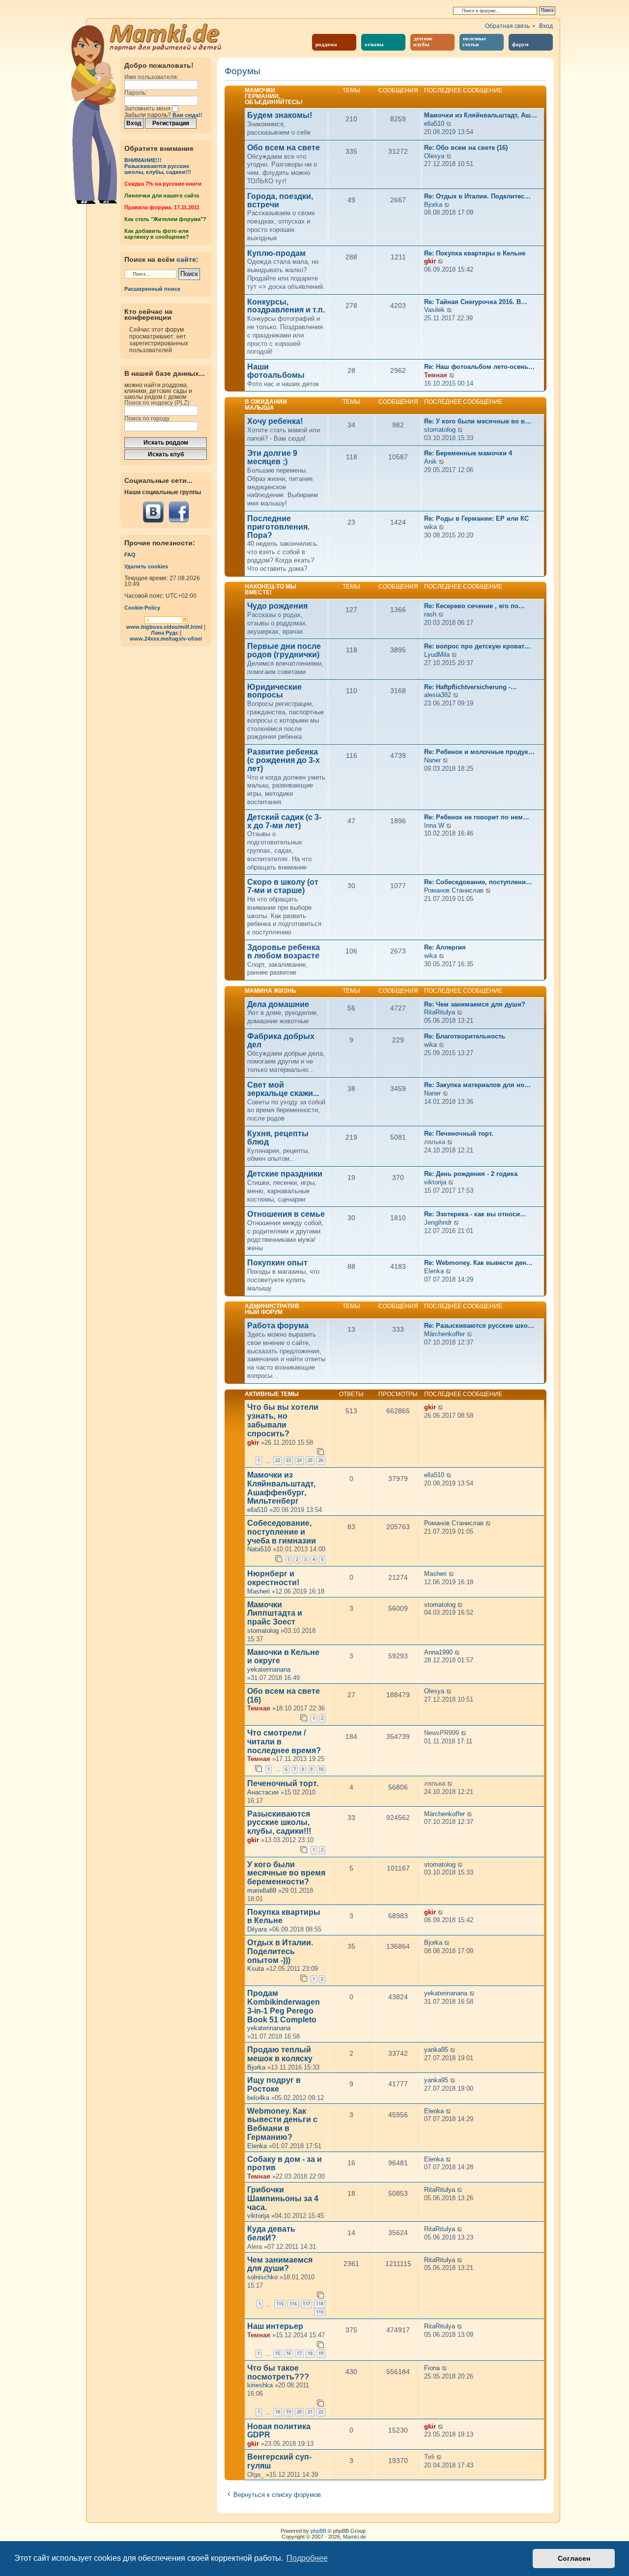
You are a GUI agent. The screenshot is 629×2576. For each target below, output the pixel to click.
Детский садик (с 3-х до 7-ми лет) (284, 822)
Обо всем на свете (284, 148)
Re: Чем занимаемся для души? (475, 1004)
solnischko (262, 2277)
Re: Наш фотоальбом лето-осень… (479, 367)
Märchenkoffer (444, 1334)
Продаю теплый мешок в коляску (280, 2054)
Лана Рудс (165, 633)
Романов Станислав (454, 890)
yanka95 (436, 2050)
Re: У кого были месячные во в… (478, 421)
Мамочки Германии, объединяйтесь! (274, 96)
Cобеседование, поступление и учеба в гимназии (282, 1532)
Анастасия (263, 1792)
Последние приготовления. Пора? (278, 527)
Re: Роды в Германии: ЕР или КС (476, 518)
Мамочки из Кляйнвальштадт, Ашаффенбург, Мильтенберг (281, 1488)
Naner (432, 760)
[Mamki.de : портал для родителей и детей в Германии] (166, 36)
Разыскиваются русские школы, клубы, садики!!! (279, 1823)
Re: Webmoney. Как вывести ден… (478, 1263)
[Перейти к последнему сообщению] (441, 1408)
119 (320, 2312)
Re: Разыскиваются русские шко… (479, 1326)
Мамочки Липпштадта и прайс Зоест (275, 1613)
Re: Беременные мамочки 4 (468, 453)
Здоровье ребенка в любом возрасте (284, 952)
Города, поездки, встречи (280, 201)
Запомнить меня (148, 109)
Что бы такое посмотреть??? (278, 2372)
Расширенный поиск (152, 289)
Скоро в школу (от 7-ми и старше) (283, 886)
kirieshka (260, 2385)
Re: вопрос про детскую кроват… (477, 646)
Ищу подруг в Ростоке (274, 2085)
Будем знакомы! (280, 115)
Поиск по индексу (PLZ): (157, 403)
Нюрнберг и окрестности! (273, 1578)
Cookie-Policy (142, 608)
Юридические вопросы (274, 691)
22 (278, 1460)
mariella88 (262, 1890)
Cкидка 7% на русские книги (163, 184)
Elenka (434, 1271)
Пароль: (136, 93)
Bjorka (433, 205)
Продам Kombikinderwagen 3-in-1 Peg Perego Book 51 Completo (284, 2006)
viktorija (435, 1182)
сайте (186, 259)
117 (306, 2304)
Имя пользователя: (151, 77)
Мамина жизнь (271, 991)
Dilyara (257, 1929)
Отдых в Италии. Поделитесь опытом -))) (280, 1951)
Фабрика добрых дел (281, 1041)
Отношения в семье (286, 1214)
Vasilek (434, 310)
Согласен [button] (574, 2558)
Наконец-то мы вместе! (271, 589)
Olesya (434, 156)
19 (321, 2353)
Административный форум (272, 1309)
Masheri (258, 1591)
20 (299, 2412)
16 (288, 2353)
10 (321, 1769)
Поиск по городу (147, 419)
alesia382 (438, 695)
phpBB (318, 2531)
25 (310, 1460)
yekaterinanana (269, 1669)
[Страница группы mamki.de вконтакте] (153, 512)
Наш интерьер (275, 2326)
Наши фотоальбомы (276, 371)
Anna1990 (438, 1652)
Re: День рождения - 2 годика (471, 1174)
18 (310, 2353)
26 (321, 1460)
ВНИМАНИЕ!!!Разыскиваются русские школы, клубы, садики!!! (158, 166)
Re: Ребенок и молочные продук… (479, 752)
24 (299, 1460)
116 (293, 2304)
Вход (546, 26)
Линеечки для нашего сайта (162, 196)
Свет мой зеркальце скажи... (283, 1089)
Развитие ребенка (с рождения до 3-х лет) (284, 760)
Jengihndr (438, 1222)
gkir (430, 261)
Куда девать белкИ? (271, 2233)
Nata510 (259, 1549)
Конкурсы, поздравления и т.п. (286, 306)
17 (299, 2353)
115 (280, 2304)
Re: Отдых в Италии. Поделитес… (477, 196)
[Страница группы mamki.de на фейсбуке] (179, 512)
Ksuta (256, 1969)
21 (310, 2412)
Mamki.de (355, 2537)
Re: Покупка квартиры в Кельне (475, 253)
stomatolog (440, 430)
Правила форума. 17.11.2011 (162, 207)
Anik (430, 462)
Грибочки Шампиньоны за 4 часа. (283, 2198)
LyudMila (437, 655)
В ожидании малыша (266, 405)
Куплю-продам (276, 253)
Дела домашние (278, 1005)
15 (278, 2353)
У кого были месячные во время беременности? (286, 1873)
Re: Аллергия (445, 947)
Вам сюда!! (187, 115)
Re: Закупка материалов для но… (477, 1085)
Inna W (434, 826)
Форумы (243, 71)
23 (288, 1460)
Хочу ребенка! (275, 421)
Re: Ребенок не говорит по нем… (477, 817)
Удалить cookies (146, 566)
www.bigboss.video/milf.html (164, 627)
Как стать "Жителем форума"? (165, 219)
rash (430, 614)
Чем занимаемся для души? (280, 2264)
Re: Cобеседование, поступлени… (478, 882)
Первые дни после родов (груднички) (284, 651)
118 (320, 2304)
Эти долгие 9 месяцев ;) (272, 458)
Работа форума (278, 1326)
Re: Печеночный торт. (459, 1134)
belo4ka (258, 2098)
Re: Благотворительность (465, 1036)
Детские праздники (285, 1174)
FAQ (130, 555)
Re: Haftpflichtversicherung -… (471, 687)
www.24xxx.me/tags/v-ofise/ (166, 639)
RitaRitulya (440, 1012)
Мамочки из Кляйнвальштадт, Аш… (481, 115)
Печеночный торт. (283, 1783)
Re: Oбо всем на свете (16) (466, 148)
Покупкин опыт (277, 1263)
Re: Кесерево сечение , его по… (474, 606)
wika (430, 527)
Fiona (432, 2368)
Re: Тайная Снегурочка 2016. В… (476, 302)
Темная (436, 375)
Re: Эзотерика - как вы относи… (475, 1214)
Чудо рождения (277, 606)
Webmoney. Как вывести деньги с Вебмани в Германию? (282, 2124)
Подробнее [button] (307, 2558)
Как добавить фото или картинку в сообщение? (157, 234)
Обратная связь (507, 26)
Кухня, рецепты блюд (278, 1138)
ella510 (434, 124)
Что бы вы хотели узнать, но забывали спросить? (283, 1420)
